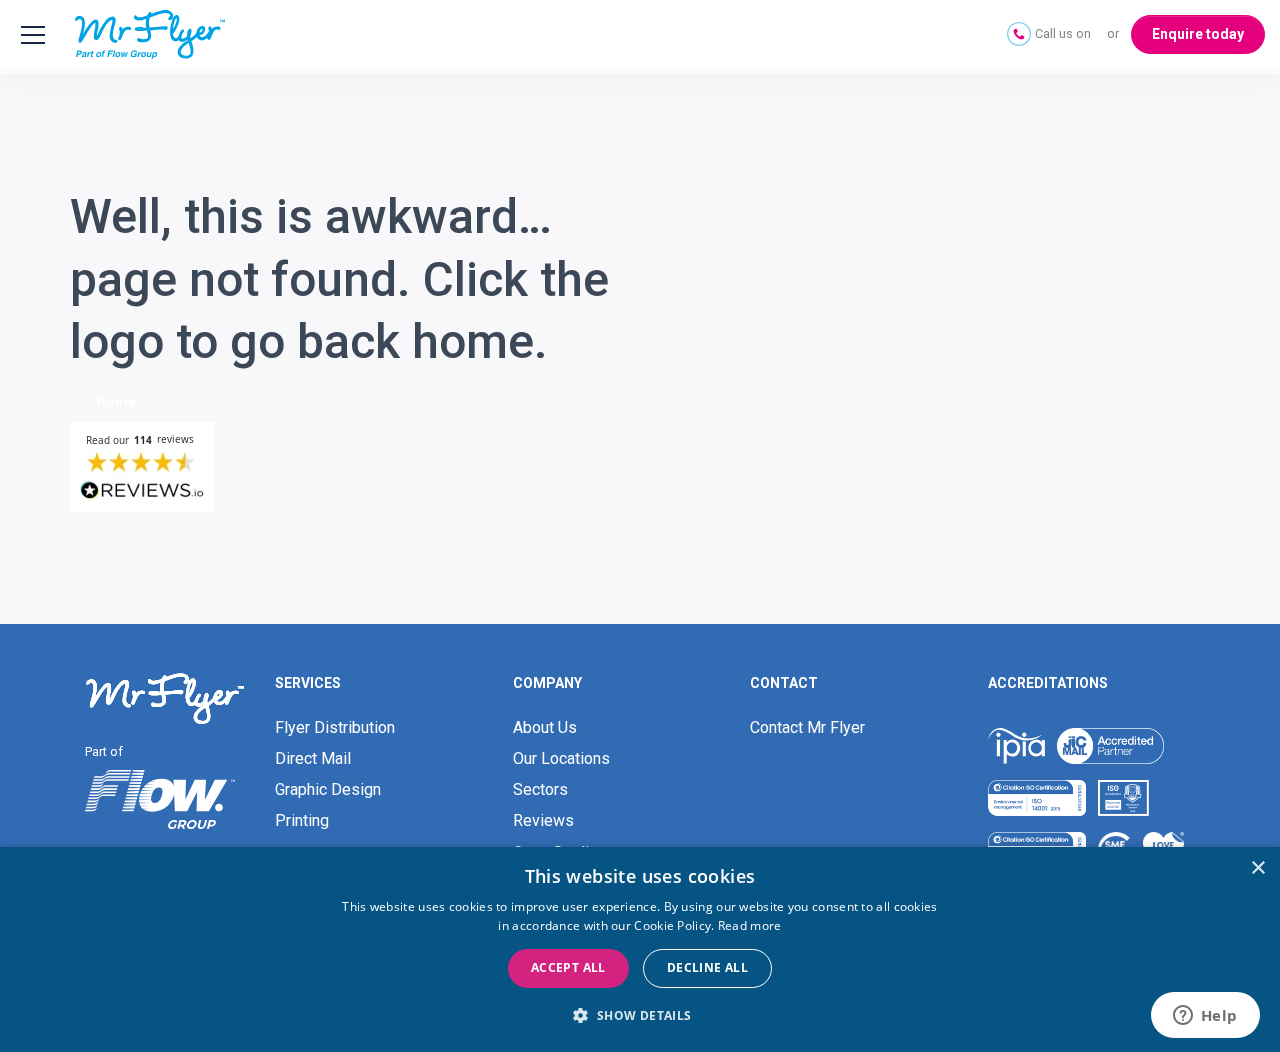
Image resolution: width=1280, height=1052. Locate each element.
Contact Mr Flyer (807, 727)
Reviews (543, 820)
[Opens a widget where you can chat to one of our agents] (1205, 1017)
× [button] (1257, 868)
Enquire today (1198, 34)
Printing (302, 820)
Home (116, 402)
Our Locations (561, 758)
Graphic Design (328, 789)
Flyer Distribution (335, 727)
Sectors (540, 789)
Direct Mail (313, 758)
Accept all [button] (568, 967)
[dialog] (640, 949)
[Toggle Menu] (30, 35)
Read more (750, 925)
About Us (545, 727)
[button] (639, 1015)
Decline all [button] (707, 967)
